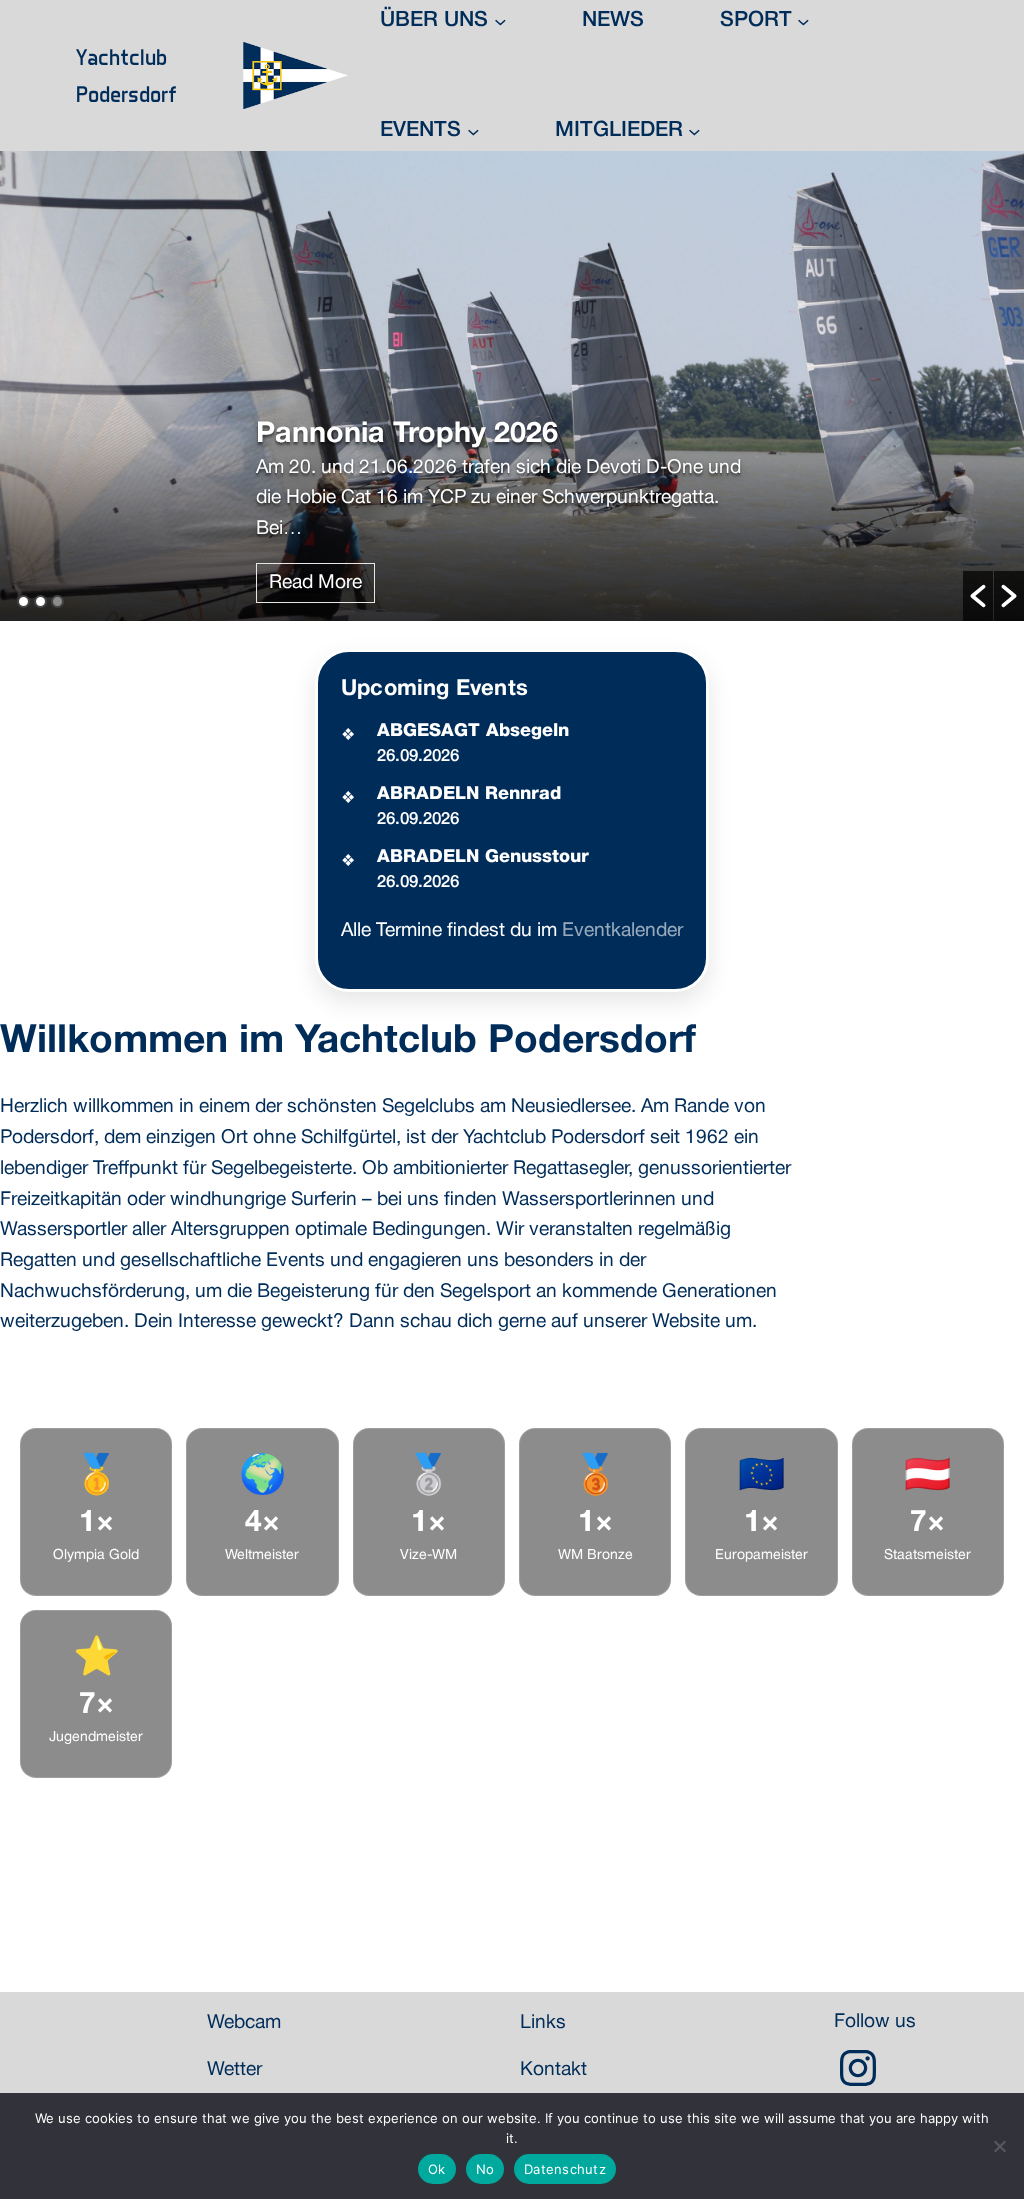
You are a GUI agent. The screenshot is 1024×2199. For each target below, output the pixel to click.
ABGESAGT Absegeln (473, 731)
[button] (978, 596)
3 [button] (57, 601)
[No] (999, 2146)
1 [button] (23, 601)
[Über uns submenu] (500, 21)
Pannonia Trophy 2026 (407, 434)
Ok (437, 2169)
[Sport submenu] (803, 21)
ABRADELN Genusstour (483, 857)
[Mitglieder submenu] (694, 130)
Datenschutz (565, 2169)
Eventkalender (622, 931)
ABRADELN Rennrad (469, 794)
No (485, 2169)
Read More (315, 583)
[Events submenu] (473, 130)
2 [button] (40, 601)
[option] (512, 386)
